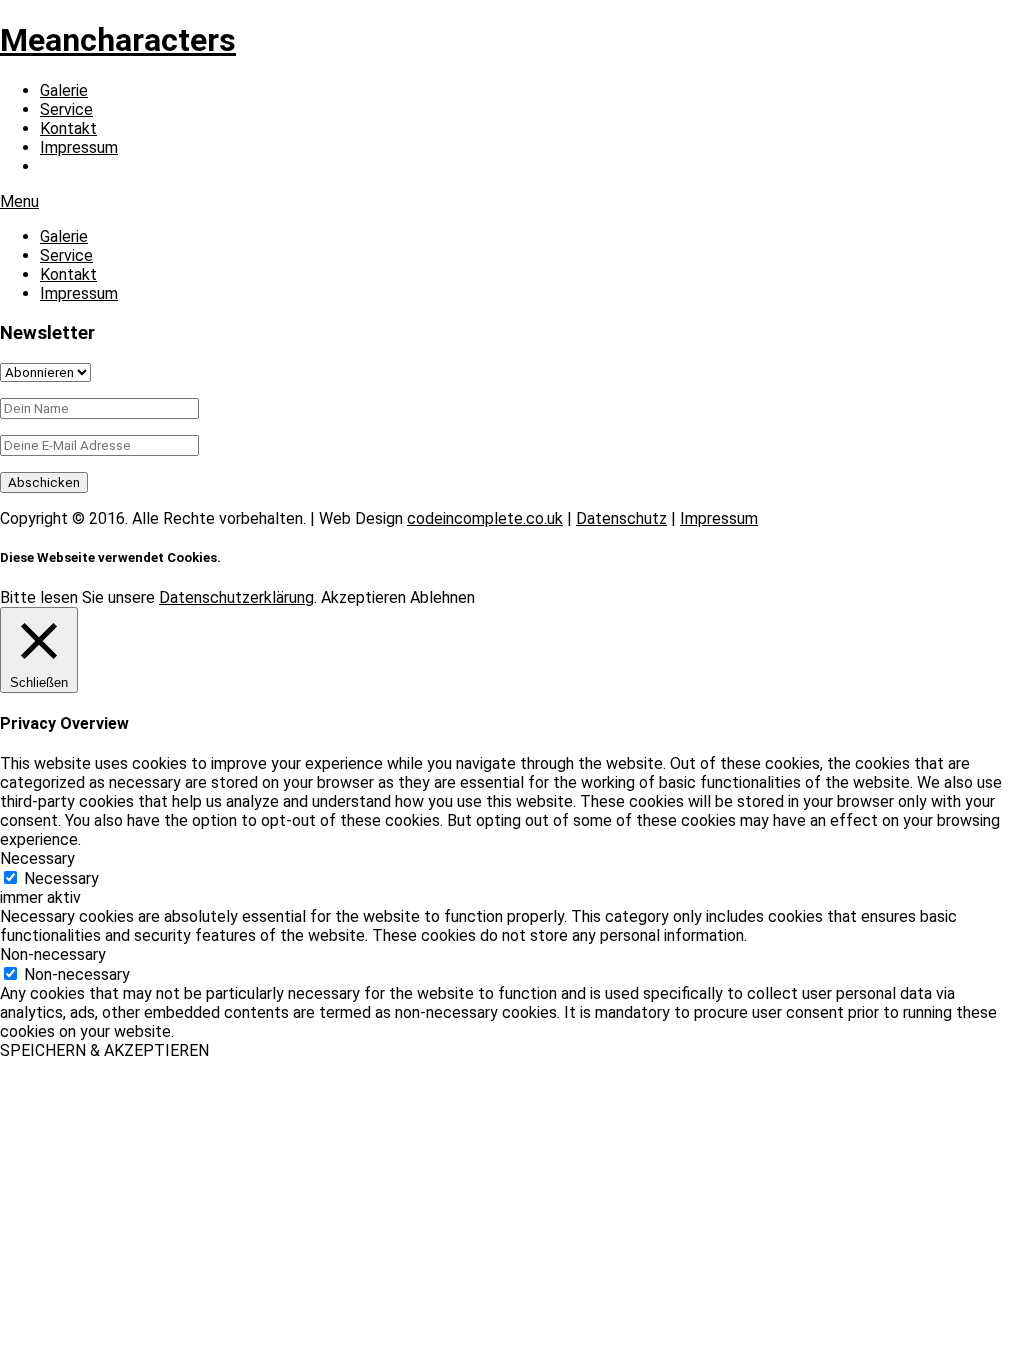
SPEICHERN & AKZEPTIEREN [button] (104, 1050)
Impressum (79, 147)
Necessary (61, 878)
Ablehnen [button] (442, 597)
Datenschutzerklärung (236, 597)
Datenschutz (621, 518)
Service (66, 109)
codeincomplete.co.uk (485, 518)
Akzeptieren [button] (363, 597)
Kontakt (68, 128)
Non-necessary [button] (53, 954)
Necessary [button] (37, 858)
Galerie (64, 90)
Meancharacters (118, 40)
